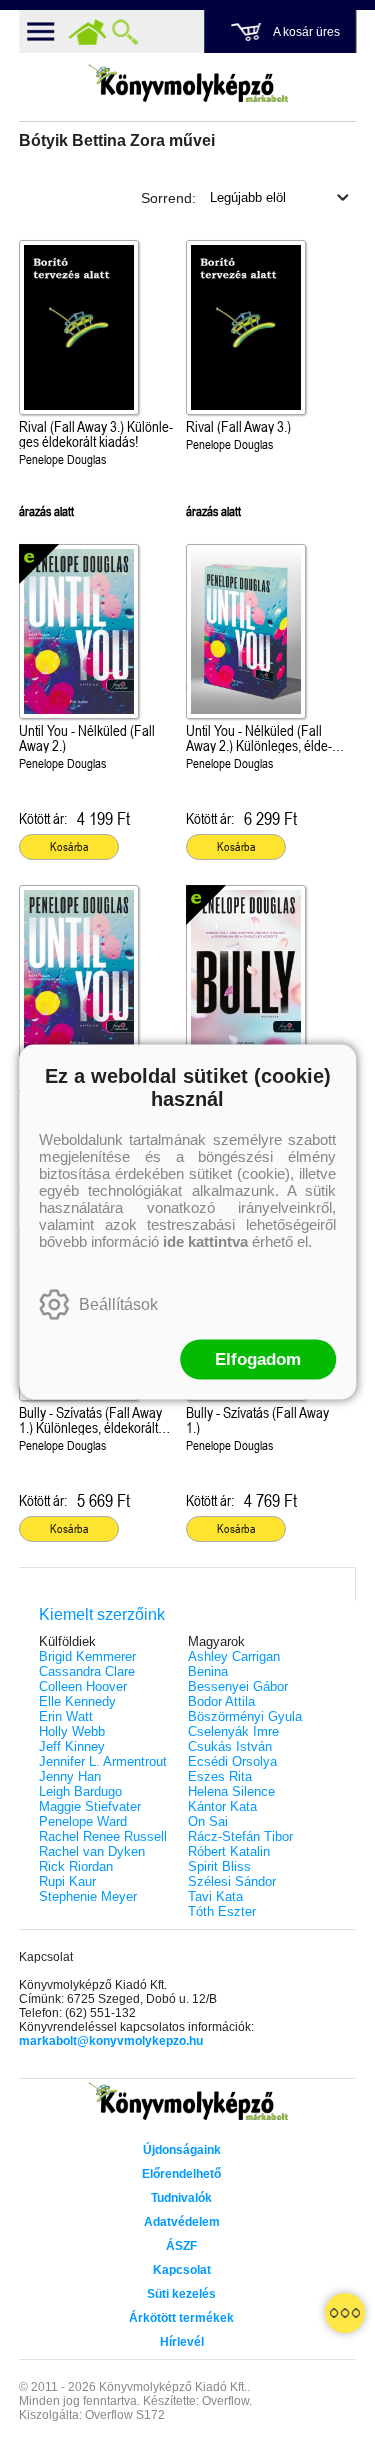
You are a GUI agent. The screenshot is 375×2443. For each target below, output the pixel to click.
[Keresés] (125, 32)
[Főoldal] (87, 32)
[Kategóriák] (345, 2313)
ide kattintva (205, 1240)
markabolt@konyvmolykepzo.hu (111, 2041)
